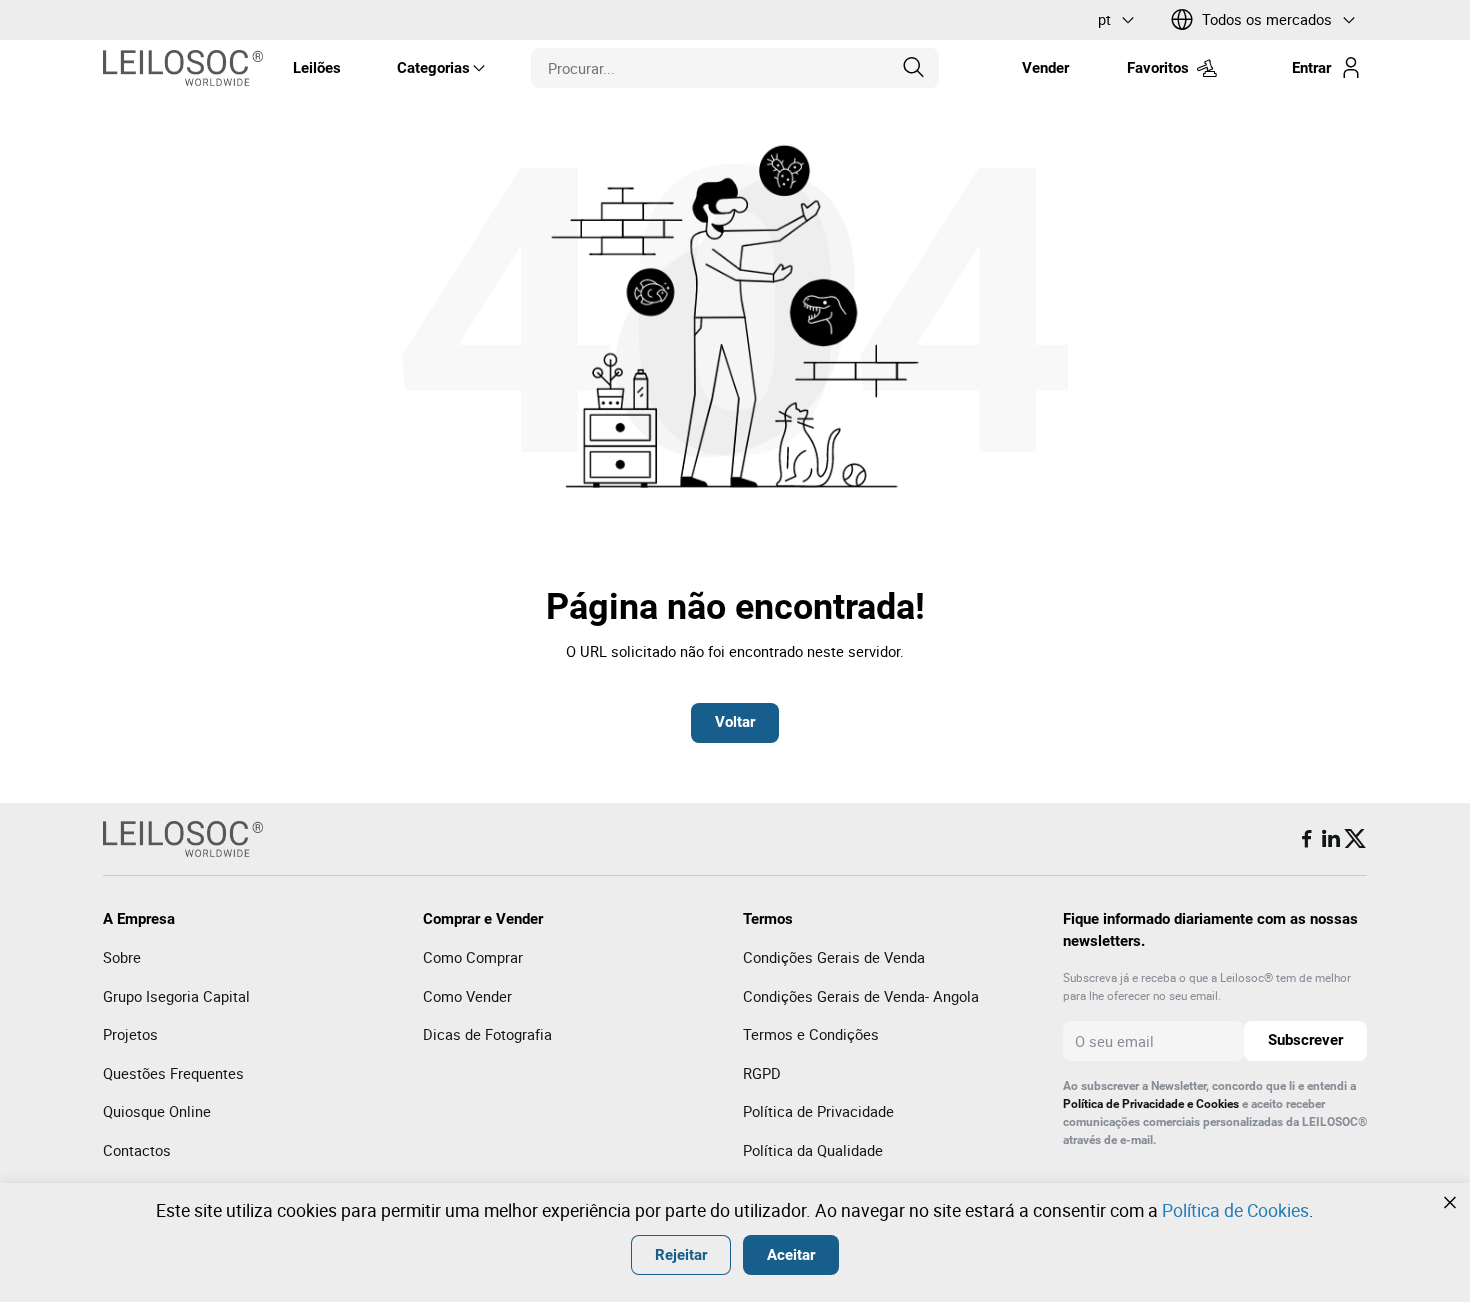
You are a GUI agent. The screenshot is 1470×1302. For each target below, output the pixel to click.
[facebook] (1307, 839)
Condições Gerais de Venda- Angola (861, 996)
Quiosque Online (157, 1111)
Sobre (122, 957)
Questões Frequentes (173, 1073)
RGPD (762, 1073)
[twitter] (1355, 839)
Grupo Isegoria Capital (176, 996)
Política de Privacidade (818, 1111)
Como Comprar (473, 957)
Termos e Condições (811, 1034)
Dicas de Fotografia (487, 1034)
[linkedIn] (1331, 839)
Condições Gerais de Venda (834, 957)
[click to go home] (183, 68)
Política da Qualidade (813, 1150)
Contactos (137, 1150)
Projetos (130, 1034)
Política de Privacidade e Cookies (1151, 1104)
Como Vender (467, 996)
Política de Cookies (1235, 1210)
